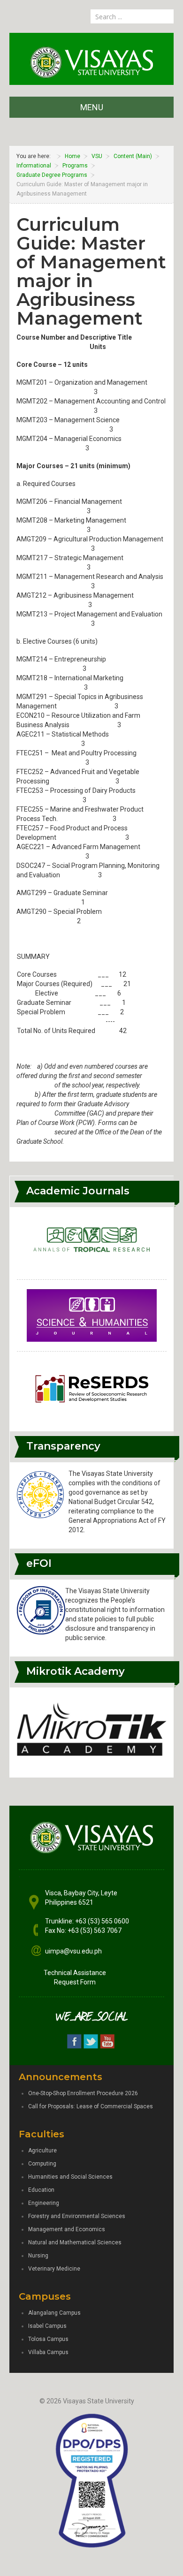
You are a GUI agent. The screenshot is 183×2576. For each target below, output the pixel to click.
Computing (42, 2164)
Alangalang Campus (54, 2313)
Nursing (38, 2256)
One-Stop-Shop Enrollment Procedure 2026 (83, 2093)
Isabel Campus (47, 2326)
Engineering (44, 2203)
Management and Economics (67, 2229)
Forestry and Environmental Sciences (77, 2216)
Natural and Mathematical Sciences (75, 2242)
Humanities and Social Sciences (70, 2177)
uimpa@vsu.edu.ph (73, 1951)
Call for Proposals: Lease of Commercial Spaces (91, 2106)
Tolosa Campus (48, 2339)
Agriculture (42, 2150)
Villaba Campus (48, 2352)
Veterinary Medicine (54, 2269)
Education (41, 2190)
